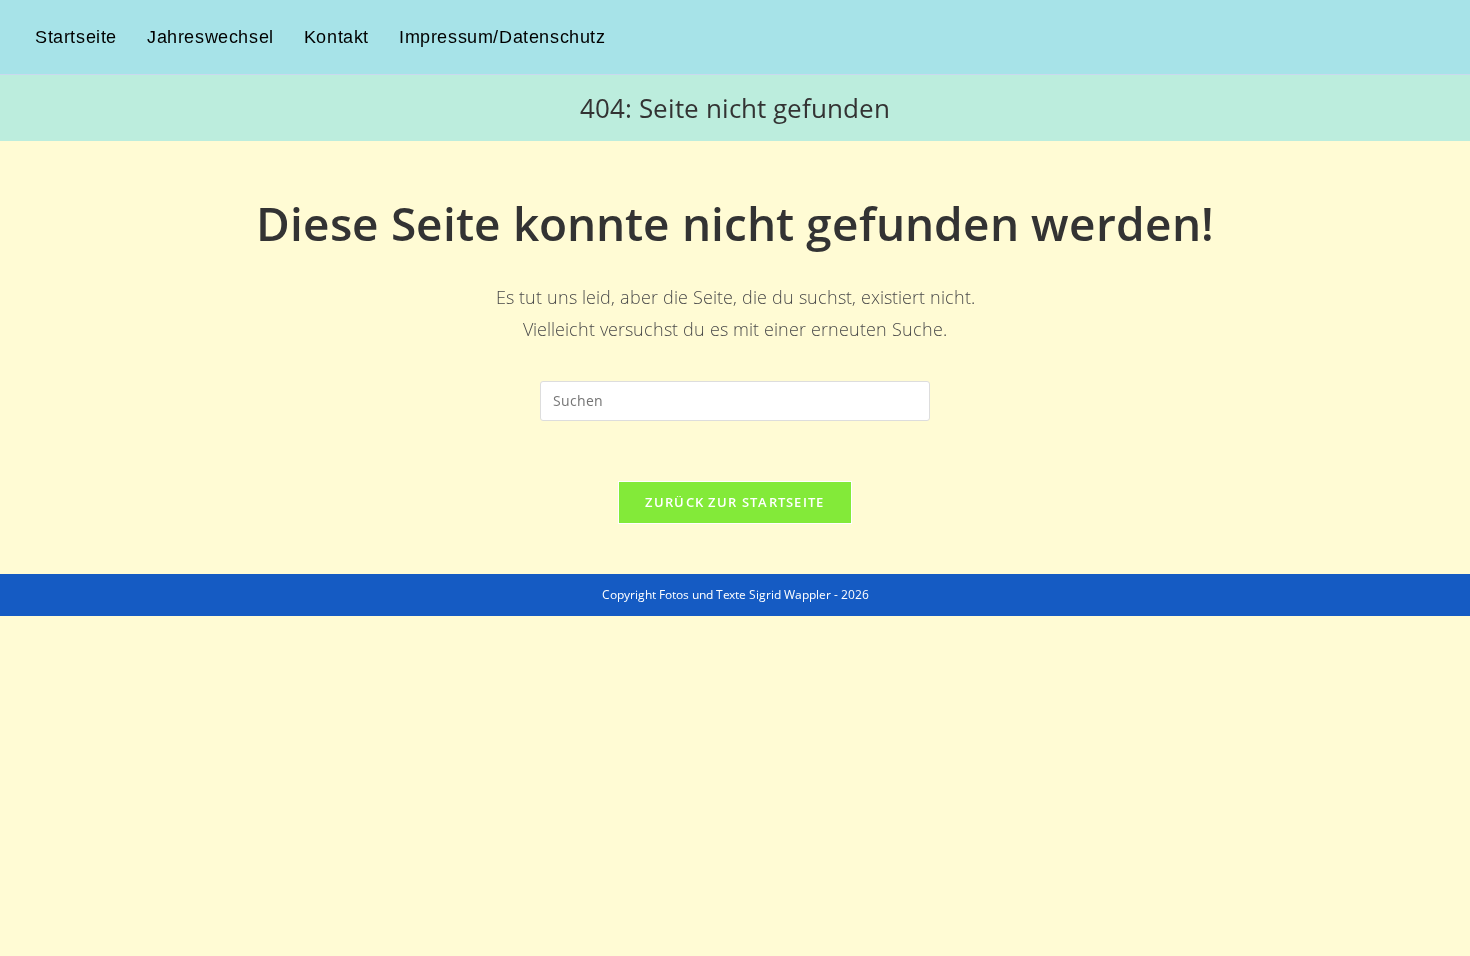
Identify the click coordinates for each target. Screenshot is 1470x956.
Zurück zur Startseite (734, 502)
